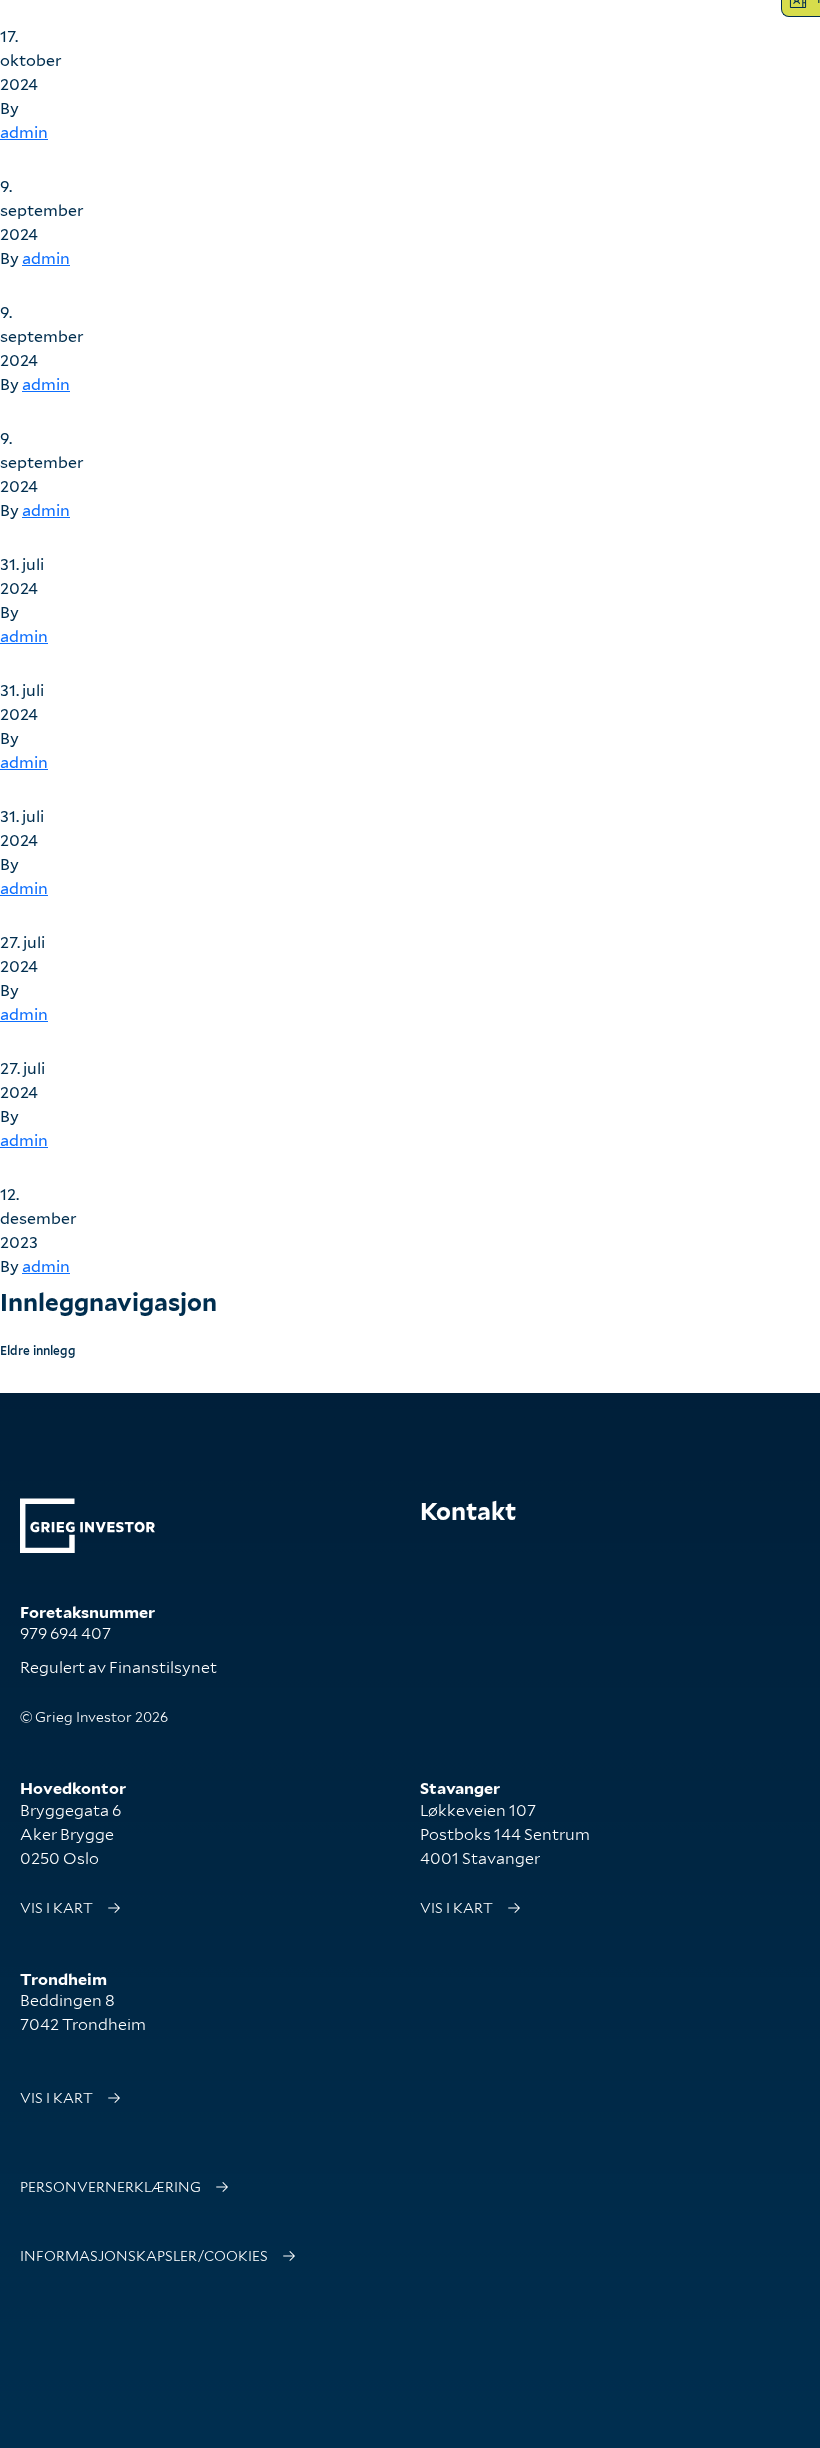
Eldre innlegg (38, 1350)
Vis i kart (56, 1908)
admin (24, 132)
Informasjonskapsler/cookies (144, 2256)
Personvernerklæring (110, 2187)
